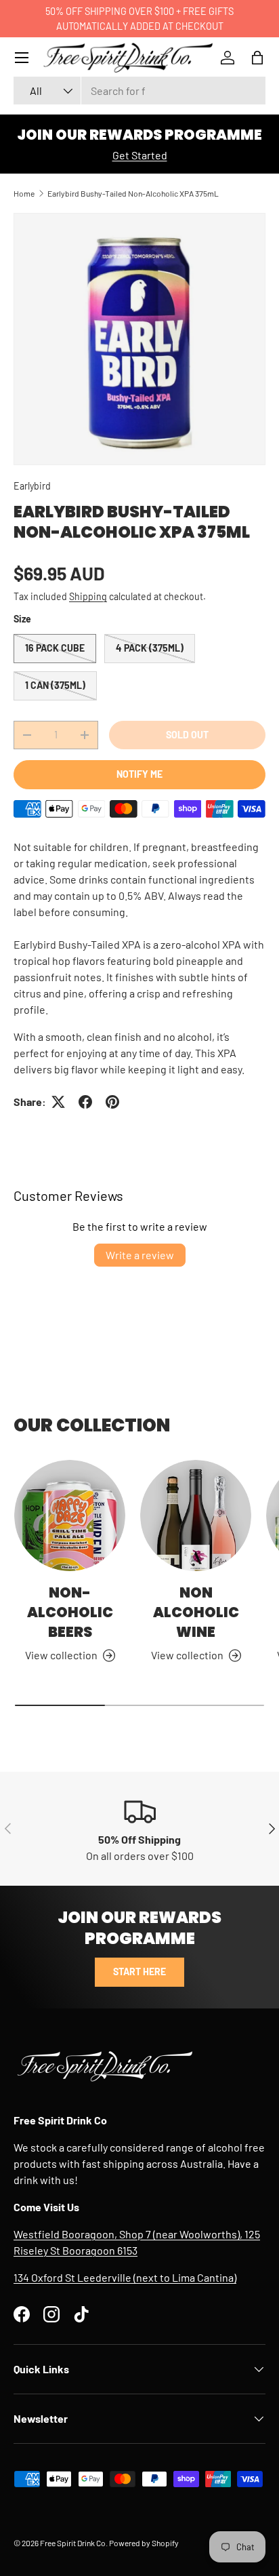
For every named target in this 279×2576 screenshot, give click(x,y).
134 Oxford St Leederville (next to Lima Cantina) (125, 2277)
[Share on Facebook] (85, 1102)
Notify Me (139, 774)
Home (24, 193)
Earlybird (32, 486)
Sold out (187, 735)
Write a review (140, 1255)
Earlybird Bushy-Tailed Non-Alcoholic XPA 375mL (133, 193)
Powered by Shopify (144, 2543)
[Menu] (22, 58)
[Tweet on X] (58, 1102)
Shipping (88, 596)
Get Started (140, 155)
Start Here (139, 1971)
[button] (257, 58)
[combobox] (139, 91)
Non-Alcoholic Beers (70, 1612)
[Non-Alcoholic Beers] (70, 1515)
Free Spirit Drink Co (73, 2543)
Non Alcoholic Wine (196, 1612)
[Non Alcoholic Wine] (196, 1515)
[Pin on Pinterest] (112, 1102)
